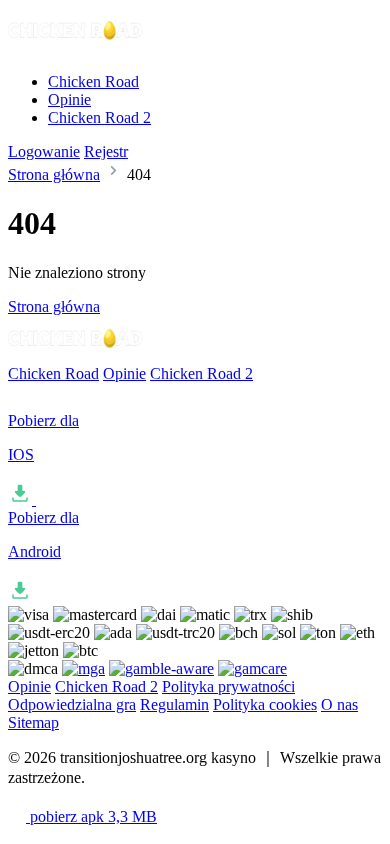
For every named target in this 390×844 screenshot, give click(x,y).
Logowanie (44, 151)
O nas (339, 704)
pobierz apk (91, 816)
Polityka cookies (265, 704)
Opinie (69, 99)
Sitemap (33, 722)
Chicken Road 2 (99, 117)
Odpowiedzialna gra (72, 704)
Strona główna (54, 174)
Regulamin (174, 704)
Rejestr (106, 151)
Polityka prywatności (228, 686)
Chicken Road (93, 81)
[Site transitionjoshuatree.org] (76, 47)
